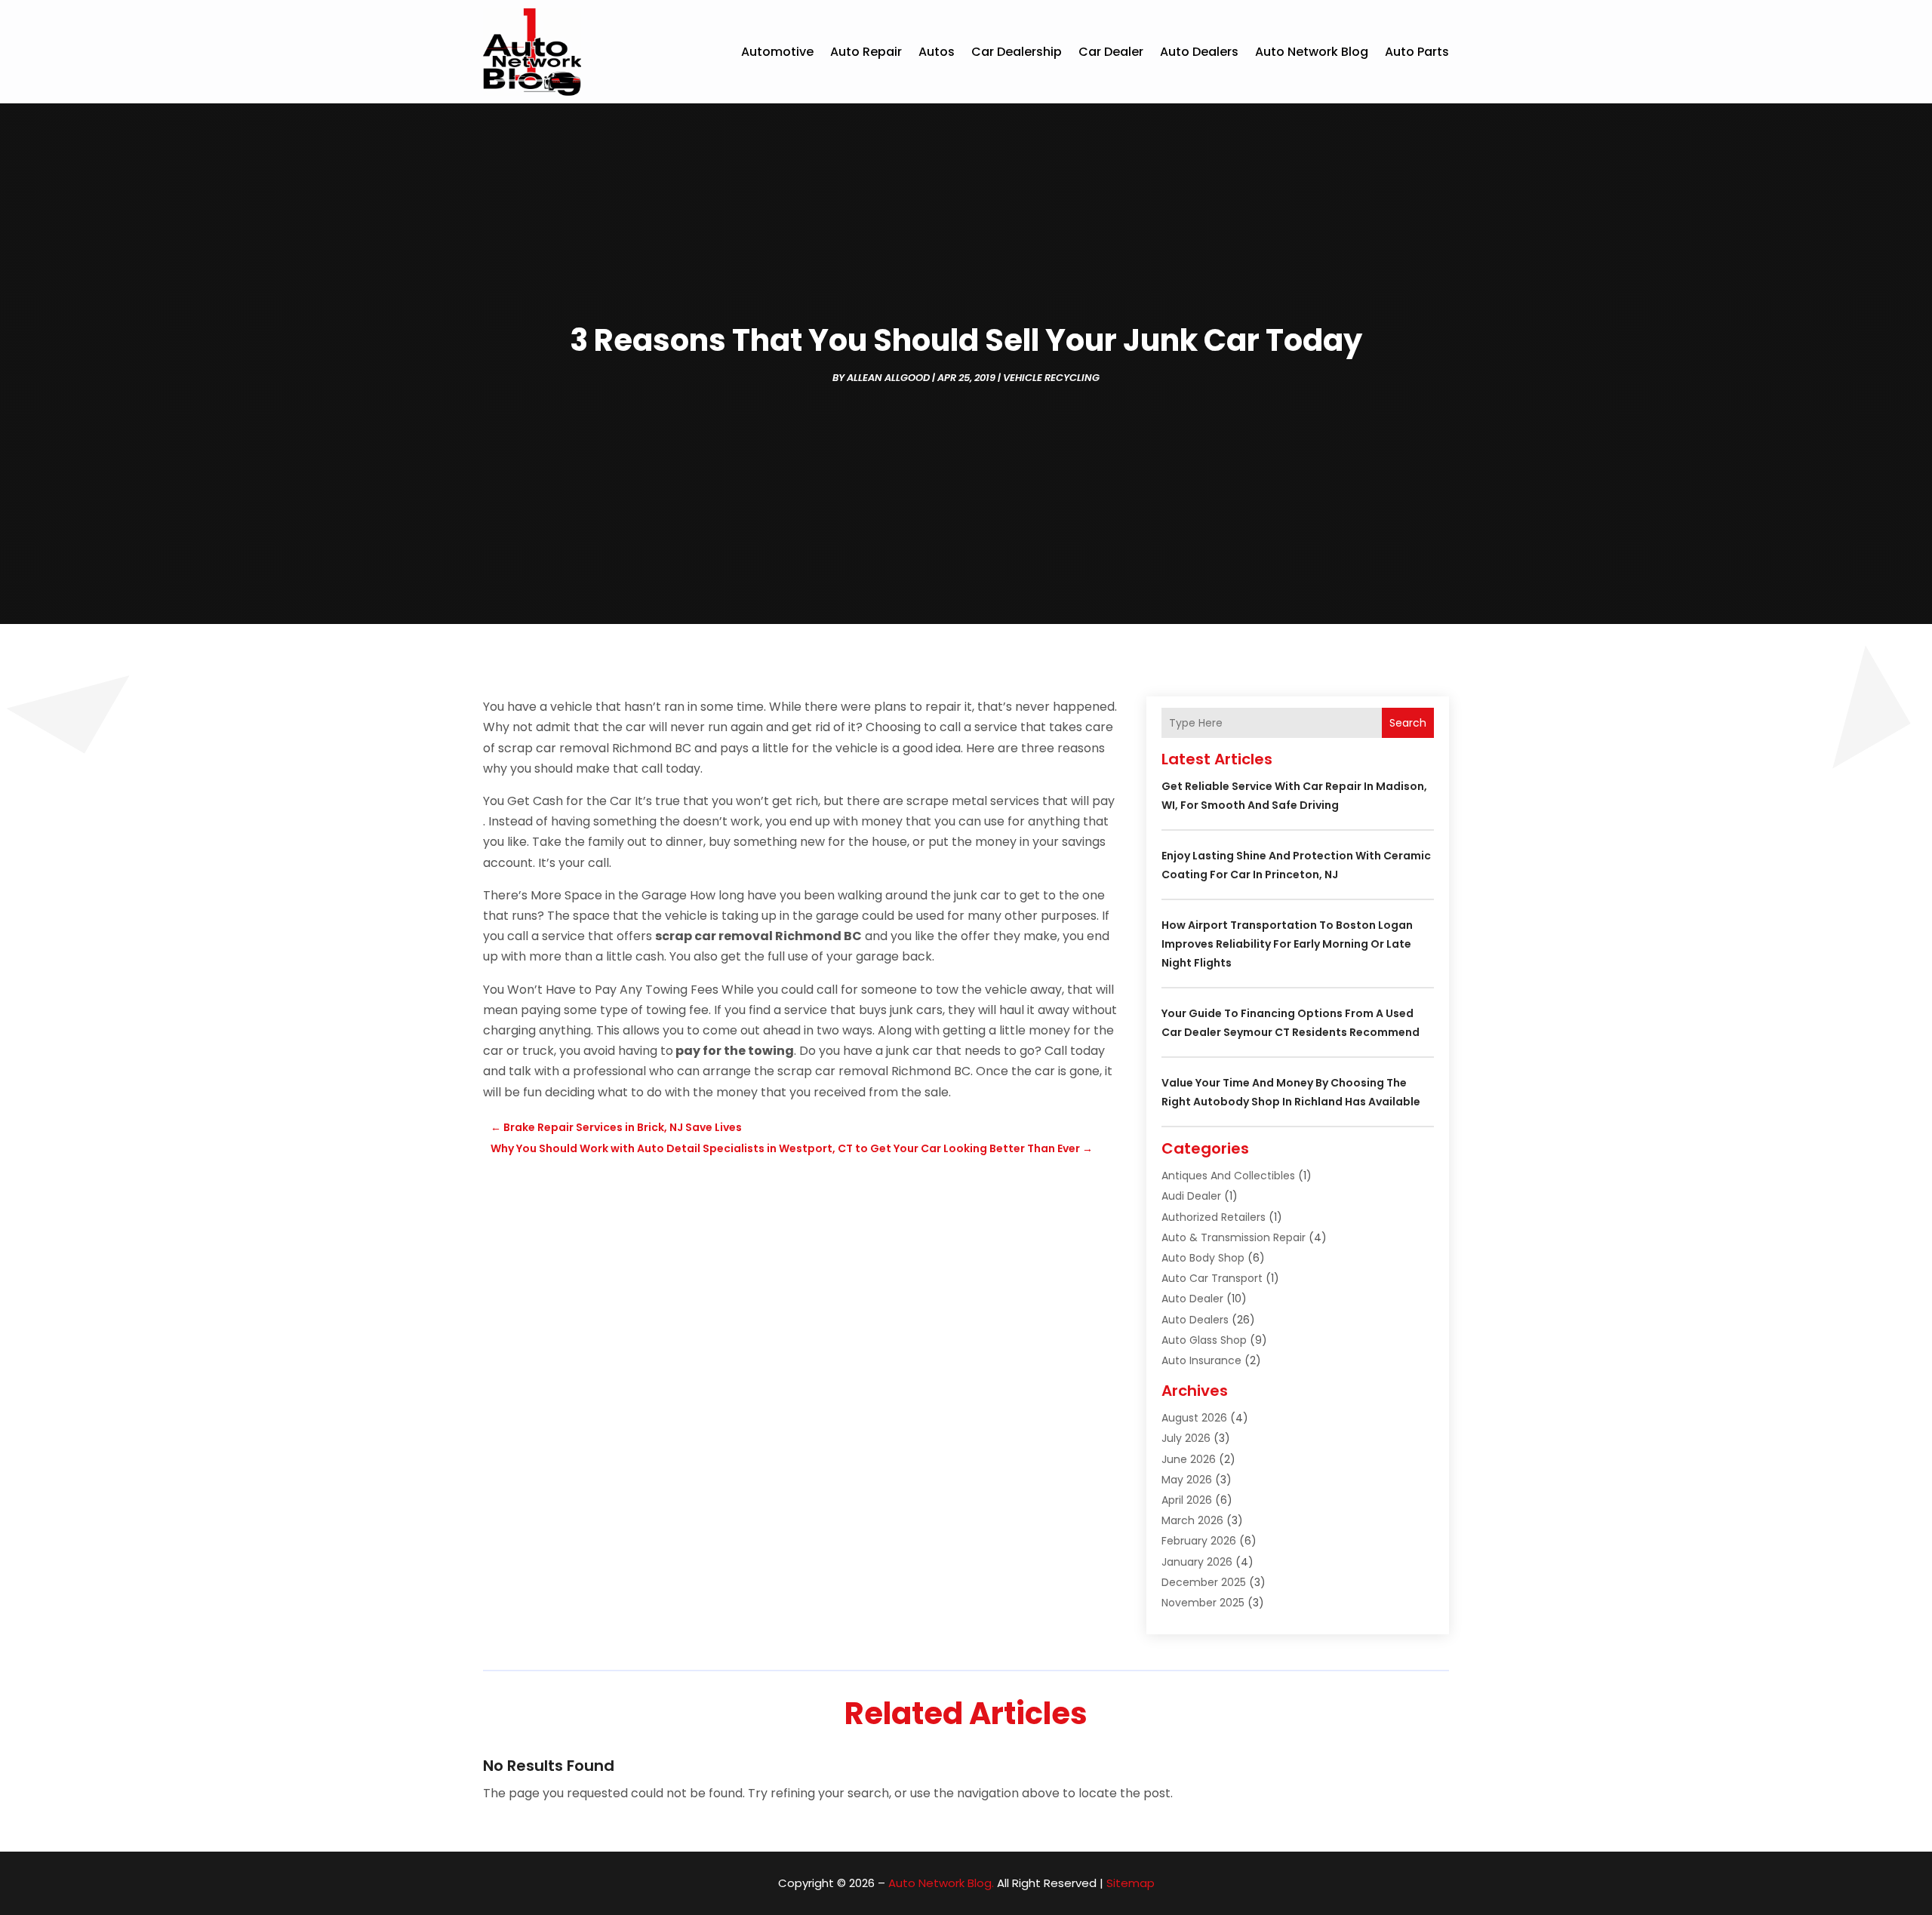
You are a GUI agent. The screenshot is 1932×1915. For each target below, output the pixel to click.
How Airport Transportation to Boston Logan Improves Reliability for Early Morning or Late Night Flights (1287, 944)
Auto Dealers (1199, 52)
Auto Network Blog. (941, 1883)
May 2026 (1187, 1480)
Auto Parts (1417, 52)
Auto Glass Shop (1204, 1340)
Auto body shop (1203, 1258)
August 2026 (1194, 1418)
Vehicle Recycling (1051, 378)
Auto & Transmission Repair (1234, 1237)
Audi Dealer (1191, 1196)
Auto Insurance (1201, 1360)
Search (1408, 723)
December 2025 (1204, 1582)
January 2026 (1197, 1562)
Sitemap (1131, 1883)
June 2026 (1189, 1459)
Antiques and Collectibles (1228, 1176)
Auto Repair (866, 52)
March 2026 (1192, 1520)
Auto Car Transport (1212, 1278)
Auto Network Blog (1312, 52)
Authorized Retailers (1214, 1217)
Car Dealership (1017, 52)
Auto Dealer (1192, 1299)
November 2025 (1203, 1603)
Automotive (777, 52)
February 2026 (1199, 1541)
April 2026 (1187, 1500)
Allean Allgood (888, 378)
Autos (937, 52)
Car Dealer (1111, 52)
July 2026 (1186, 1438)
